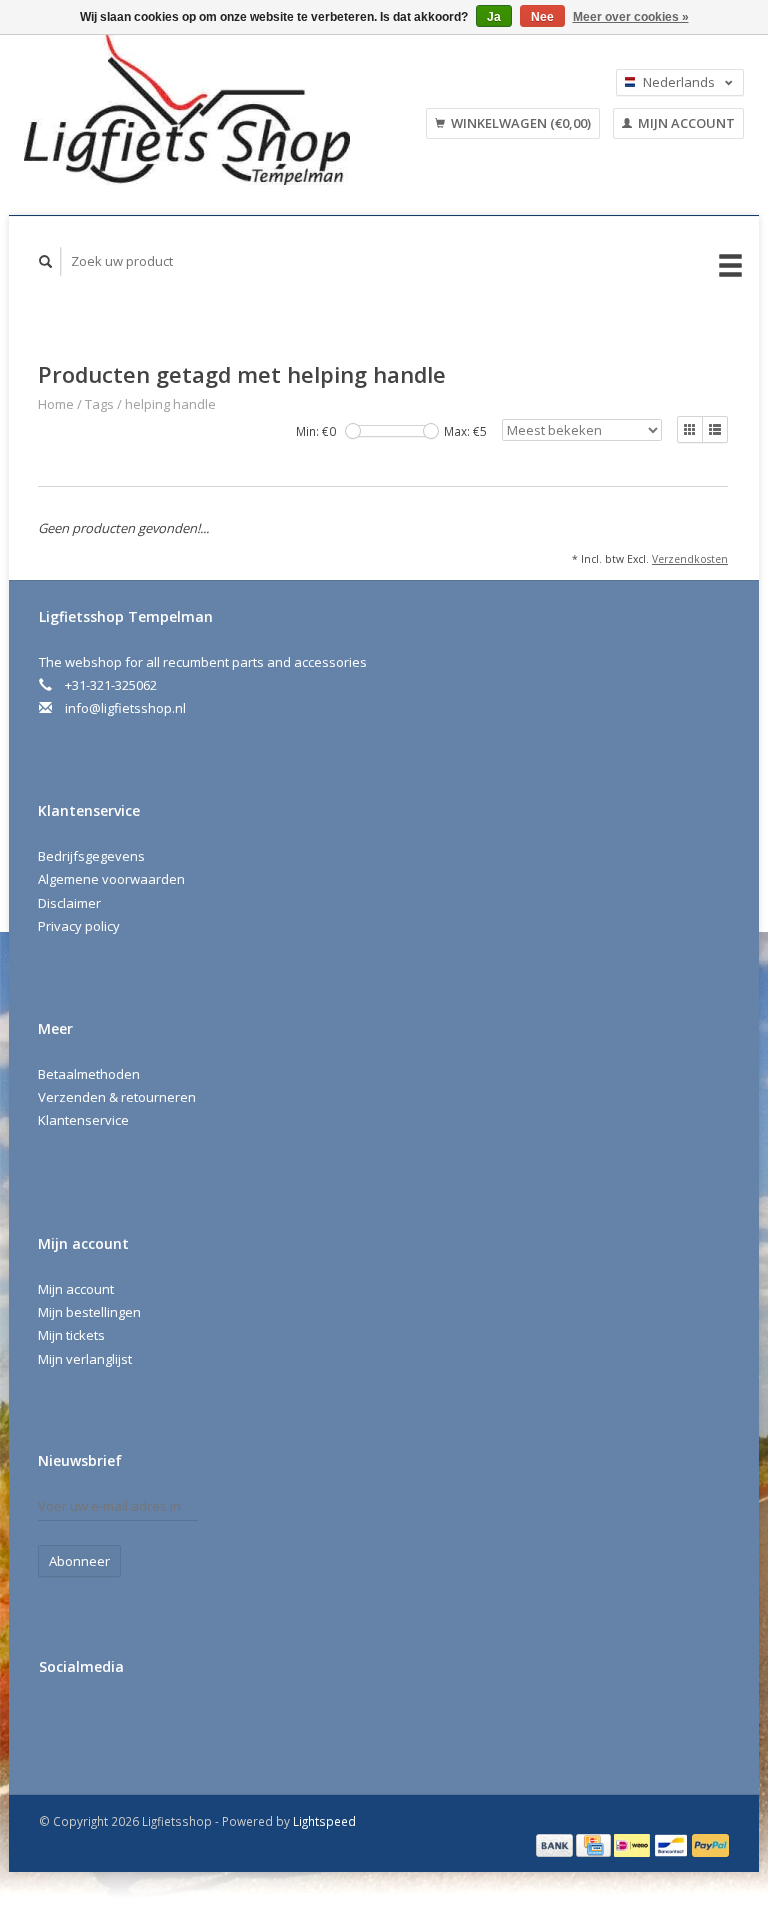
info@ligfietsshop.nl (125, 708)
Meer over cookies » (631, 17)
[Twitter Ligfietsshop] (99, 1720)
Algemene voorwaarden (111, 879)
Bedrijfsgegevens (91, 856)
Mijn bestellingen (89, 1312)
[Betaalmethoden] (556, 1844)
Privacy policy (79, 926)
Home (56, 404)
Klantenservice (83, 1120)
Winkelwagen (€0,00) (519, 123)
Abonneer (79, 1561)
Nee (542, 17)
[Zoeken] (46, 261)
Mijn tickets (71, 1335)
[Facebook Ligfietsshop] (58, 1720)
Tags (99, 404)
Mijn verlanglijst (85, 1359)
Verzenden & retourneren (117, 1097)
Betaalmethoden (89, 1074)
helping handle (170, 404)
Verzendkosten (690, 559)
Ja (494, 17)
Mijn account (685, 123)
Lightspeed (324, 1821)
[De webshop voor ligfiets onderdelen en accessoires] (206, 110)
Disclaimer (69, 903)
